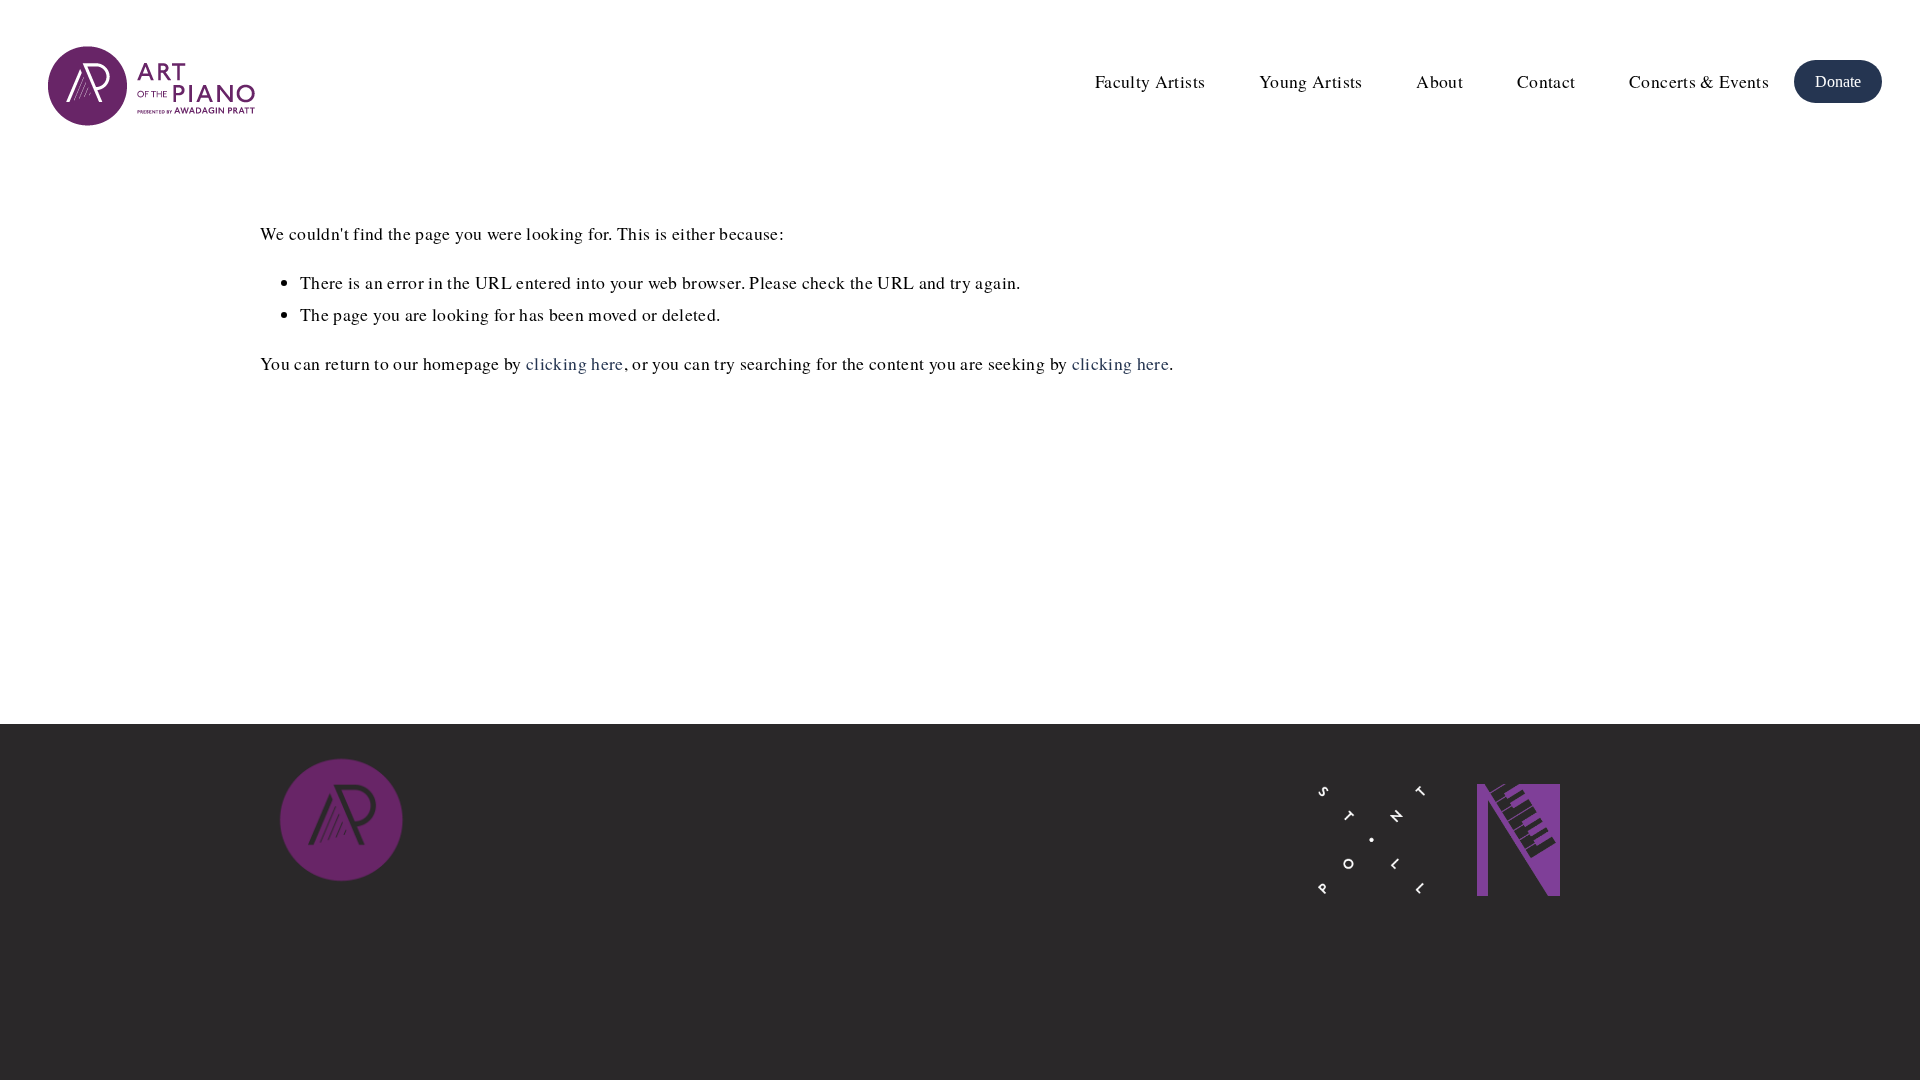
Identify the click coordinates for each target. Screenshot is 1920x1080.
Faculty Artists (1150, 81)
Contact (1546, 81)
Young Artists (1311, 81)
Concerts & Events (1699, 81)
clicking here (575, 363)
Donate (1838, 81)
